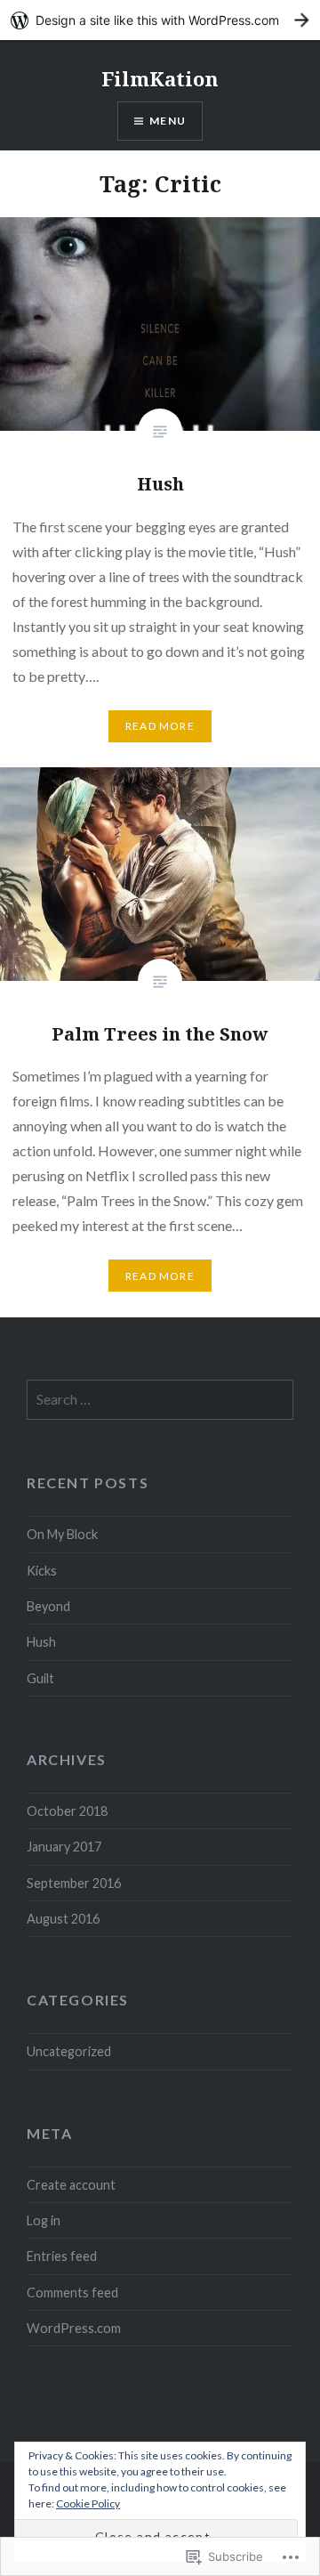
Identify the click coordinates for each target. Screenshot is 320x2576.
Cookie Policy (88, 2503)
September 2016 (74, 1883)
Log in (44, 2220)
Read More (160, 726)
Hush (41, 1642)
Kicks (42, 1571)
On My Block (62, 1534)
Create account (71, 2185)
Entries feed (62, 2256)
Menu (168, 121)
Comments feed (72, 2292)
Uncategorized (69, 2051)
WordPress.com (74, 2328)
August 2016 (63, 1919)
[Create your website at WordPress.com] (160, 20)
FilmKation (160, 78)
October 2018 (67, 1811)
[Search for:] (160, 1400)
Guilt (40, 1678)
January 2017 (64, 1847)
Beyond (48, 1606)
